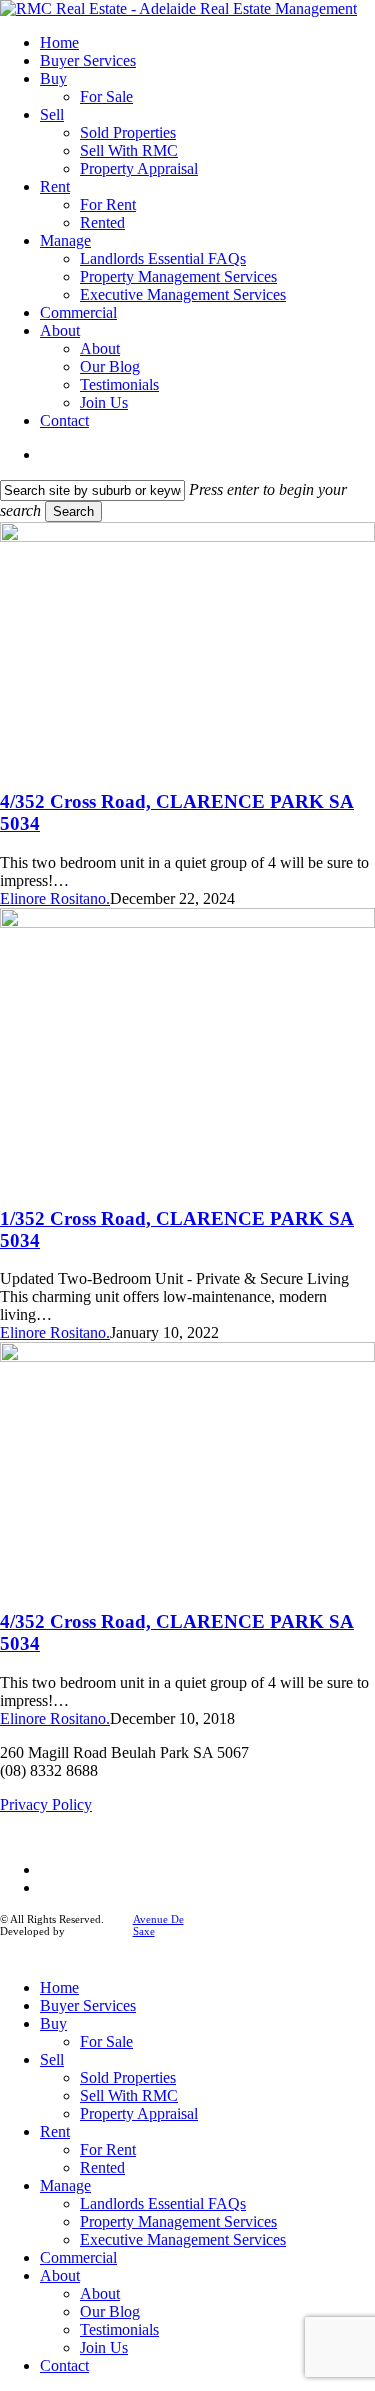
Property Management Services (178, 2221)
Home (59, 1987)
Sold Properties (128, 2077)
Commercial (78, 2257)
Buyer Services (88, 2005)
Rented (102, 2167)
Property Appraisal (139, 2113)
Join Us (104, 2347)
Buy (53, 2023)
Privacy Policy (46, 1804)
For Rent (108, 2149)
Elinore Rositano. (55, 898)
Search (73, 511)
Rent (55, 2131)
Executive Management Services (183, 2239)
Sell (52, 2059)
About (60, 2275)
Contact (64, 2365)
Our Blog (110, 2311)
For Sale (106, 2041)
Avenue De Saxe (158, 1925)
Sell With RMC (129, 2095)
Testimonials (119, 2329)
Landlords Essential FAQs (163, 2203)
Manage (65, 2185)
